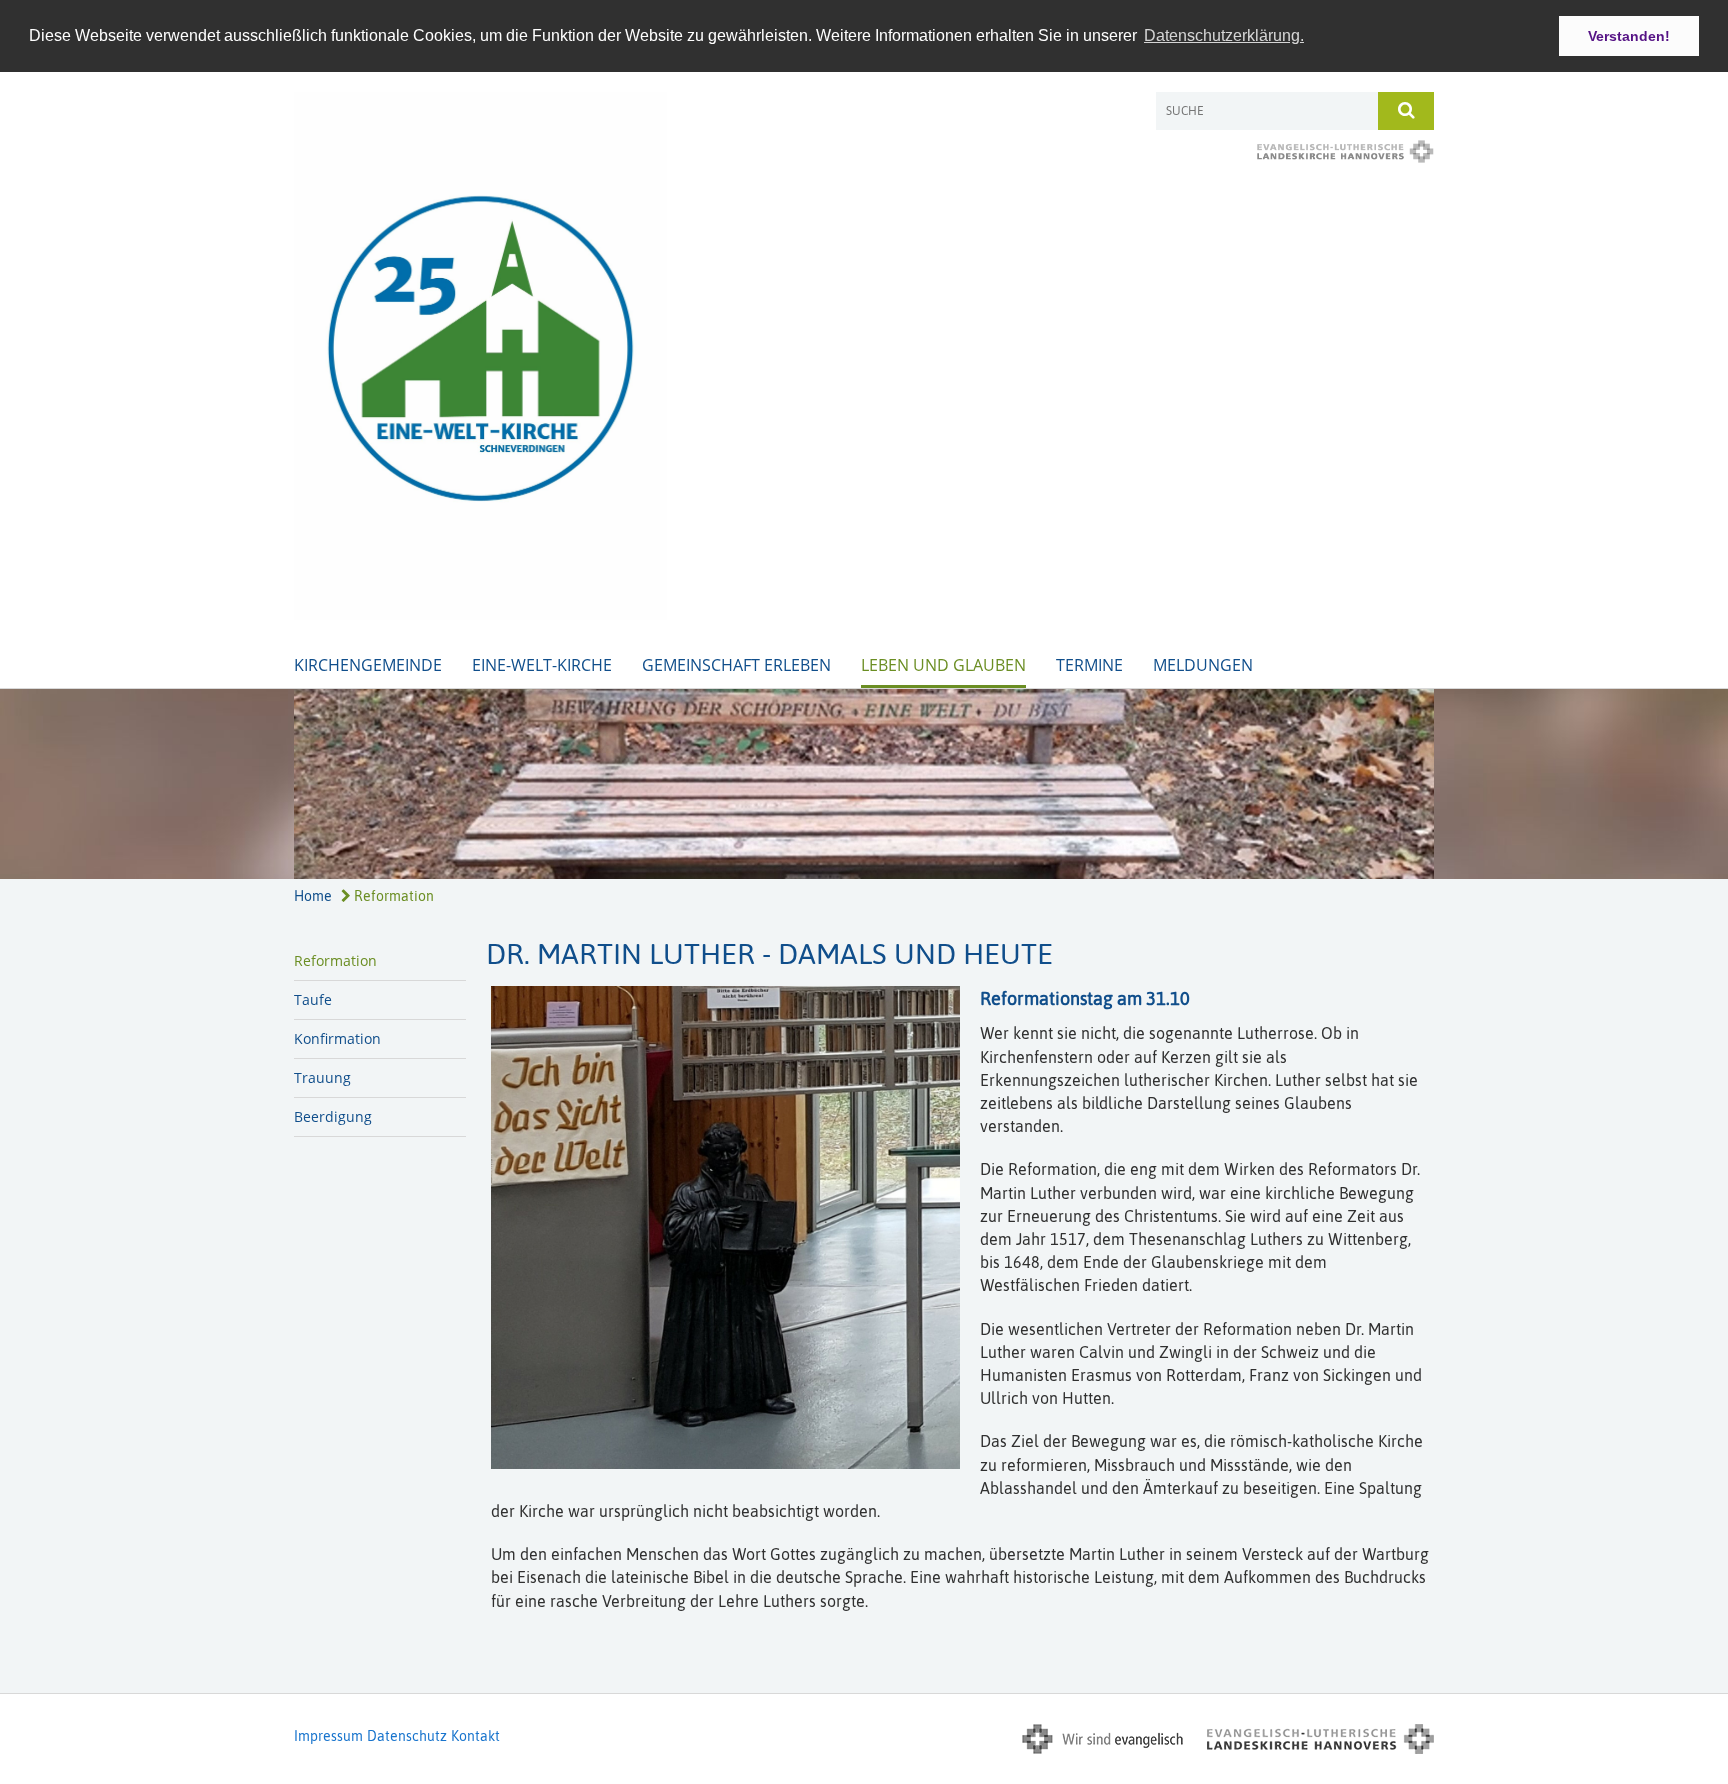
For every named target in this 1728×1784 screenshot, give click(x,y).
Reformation (392, 896)
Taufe (313, 999)
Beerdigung (333, 1116)
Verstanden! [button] (1629, 36)
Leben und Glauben (943, 665)
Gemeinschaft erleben (736, 665)
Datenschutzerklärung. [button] (1224, 35)
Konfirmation (337, 1038)
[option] (864, 784)
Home (313, 896)
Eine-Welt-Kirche (542, 665)
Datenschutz (407, 1736)
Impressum (328, 1736)
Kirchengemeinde (368, 665)
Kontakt (475, 1736)
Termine (1089, 665)
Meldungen (1203, 665)
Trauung (322, 1077)
